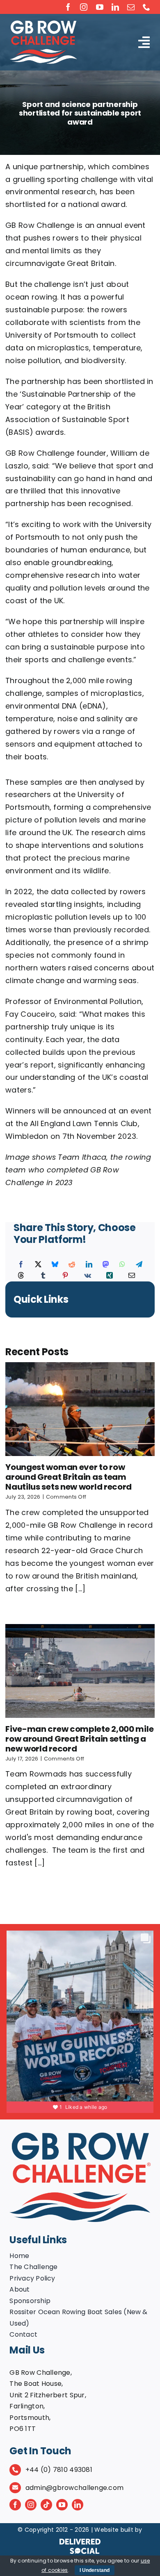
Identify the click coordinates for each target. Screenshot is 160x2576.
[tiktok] (46, 2505)
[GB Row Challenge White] (43, 24)
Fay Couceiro (30, 1014)
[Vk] (88, 1276)
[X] (38, 1265)
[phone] (146, 7)
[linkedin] (115, 7)
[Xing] (110, 1276)
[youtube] (100, 7)
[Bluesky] (55, 1265)
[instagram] (84, 7)
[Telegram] (139, 1265)
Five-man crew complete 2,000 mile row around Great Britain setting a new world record (79, 1739)
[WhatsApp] (122, 1265)
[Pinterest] (65, 1276)
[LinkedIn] (89, 1265)
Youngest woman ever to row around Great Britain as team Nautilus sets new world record (69, 1477)
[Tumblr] (43, 1276)
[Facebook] (21, 1265)
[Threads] (21, 1276)
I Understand (95, 2570)
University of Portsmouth (52, 335)
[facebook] (68, 7)
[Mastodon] (106, 1265)
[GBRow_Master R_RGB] (80, 2136)
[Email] (132, 1276)
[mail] (131, 7)
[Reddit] (72, 1265)
